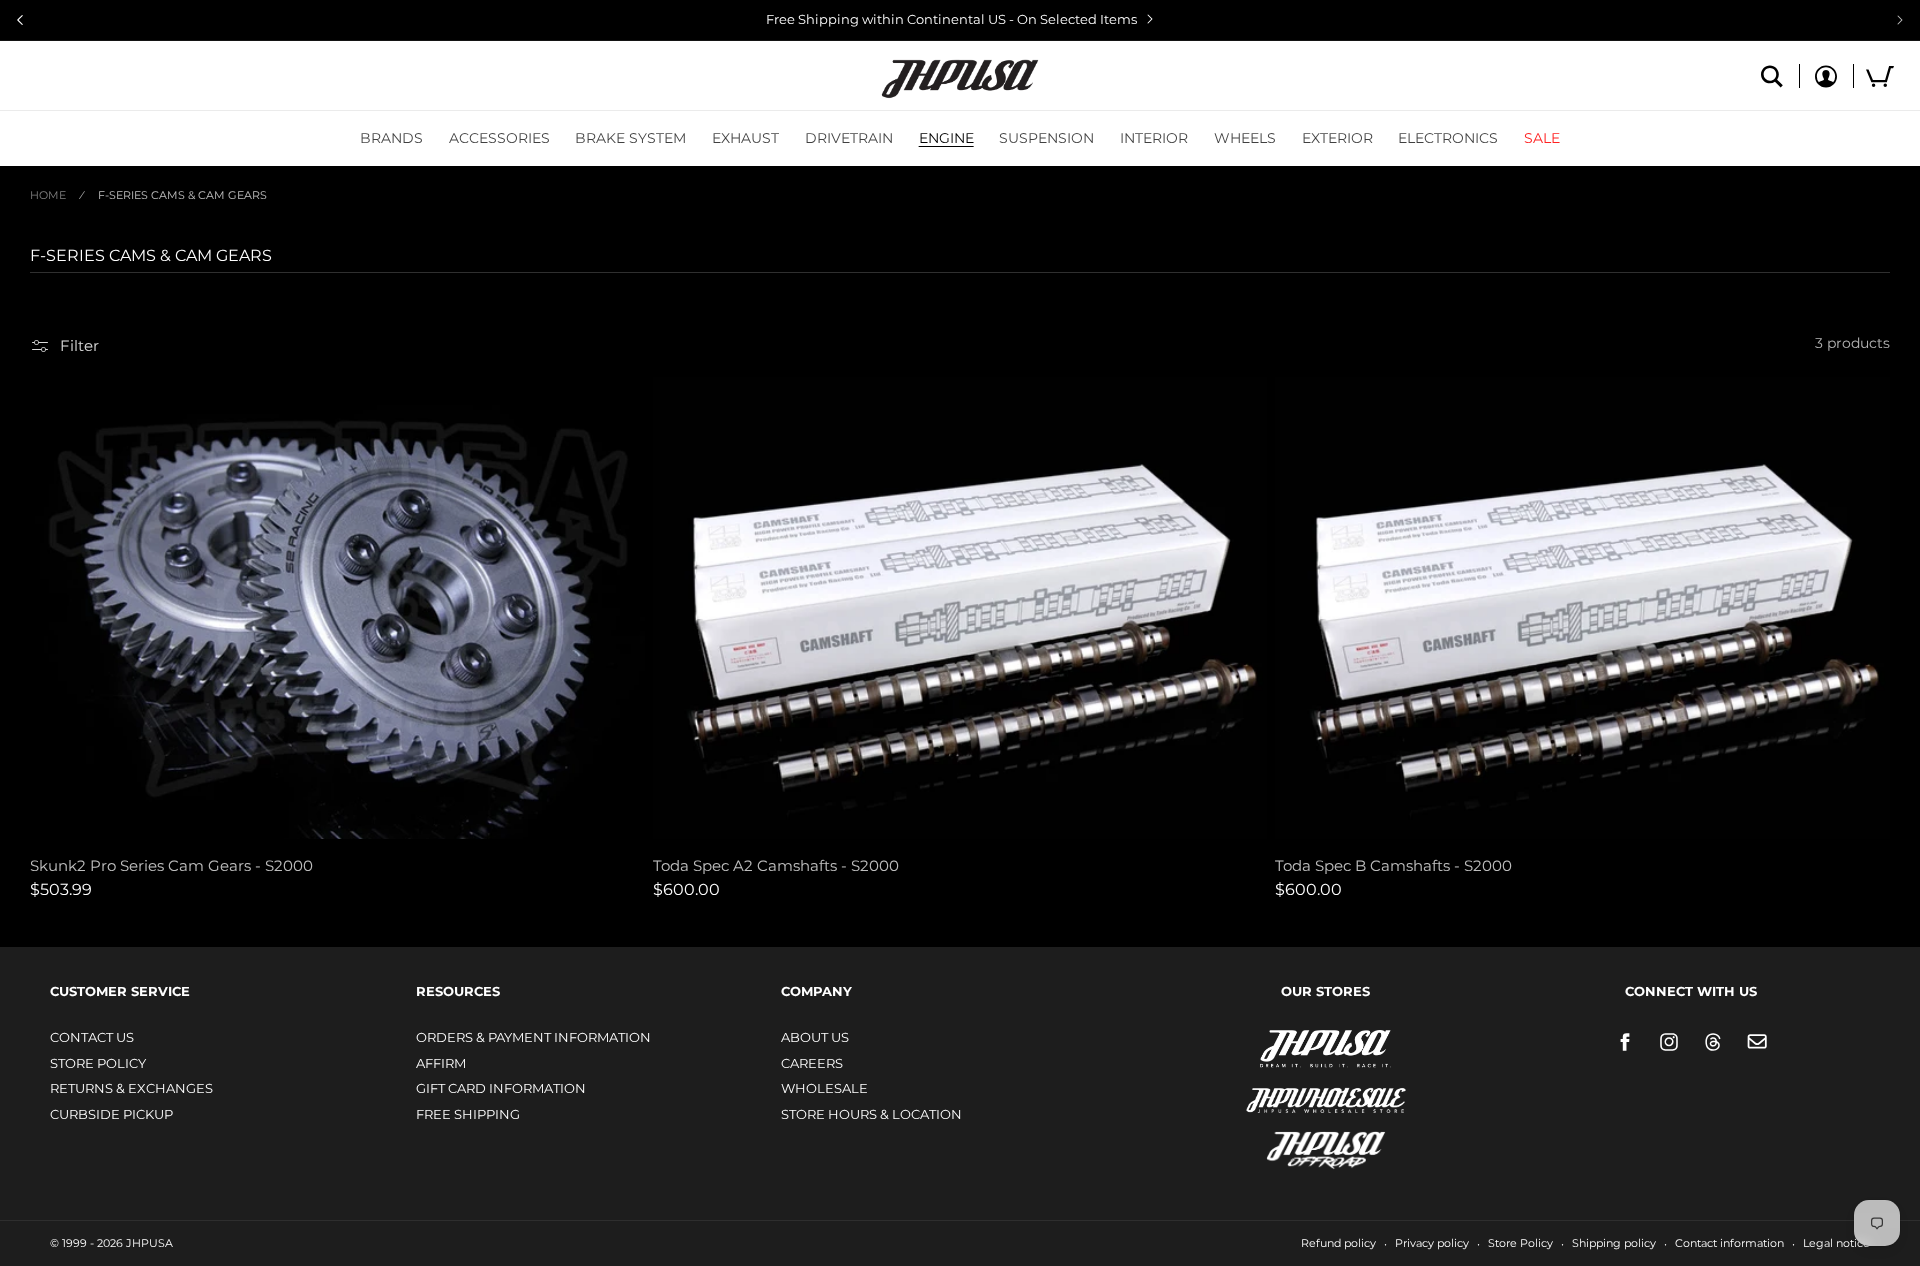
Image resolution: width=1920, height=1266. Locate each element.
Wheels (1245, 138)
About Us (815, 1037)
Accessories (499, 138)
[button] (391, 138)
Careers (812, 1063)
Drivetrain (849, 138)
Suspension (1046, 138)
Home (48, 195)
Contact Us (92, 1037)
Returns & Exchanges (131, 1088)
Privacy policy (1432, 1243)
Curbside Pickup (111, 1114)
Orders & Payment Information (533, 1037)
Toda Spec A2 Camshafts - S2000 (776, 865)
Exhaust (745, 138)
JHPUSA (1273, 1047)
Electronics (1448, 138)
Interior (1154, 138)
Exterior (1337, 138)
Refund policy (1338, 1243)
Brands (391, 138)
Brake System (630, 138)
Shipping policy (1614, 1243)
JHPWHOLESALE (1283, 1087)
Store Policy (98, 1063)
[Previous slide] (20, 20)
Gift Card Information (501, 1088)
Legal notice (1836, 1243)
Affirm (441, 1063)
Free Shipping (468, 1114)
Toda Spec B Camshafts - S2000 (1393, 865)
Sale (1542, 138)
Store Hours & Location (871, 1114)
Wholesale (824, 1088)
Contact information (1729, 1243)
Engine (946, 138)
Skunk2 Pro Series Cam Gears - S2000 (171, 865)
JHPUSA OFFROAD (1297, 1145)
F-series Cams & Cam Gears (182, 195)
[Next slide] (1900, 20)
